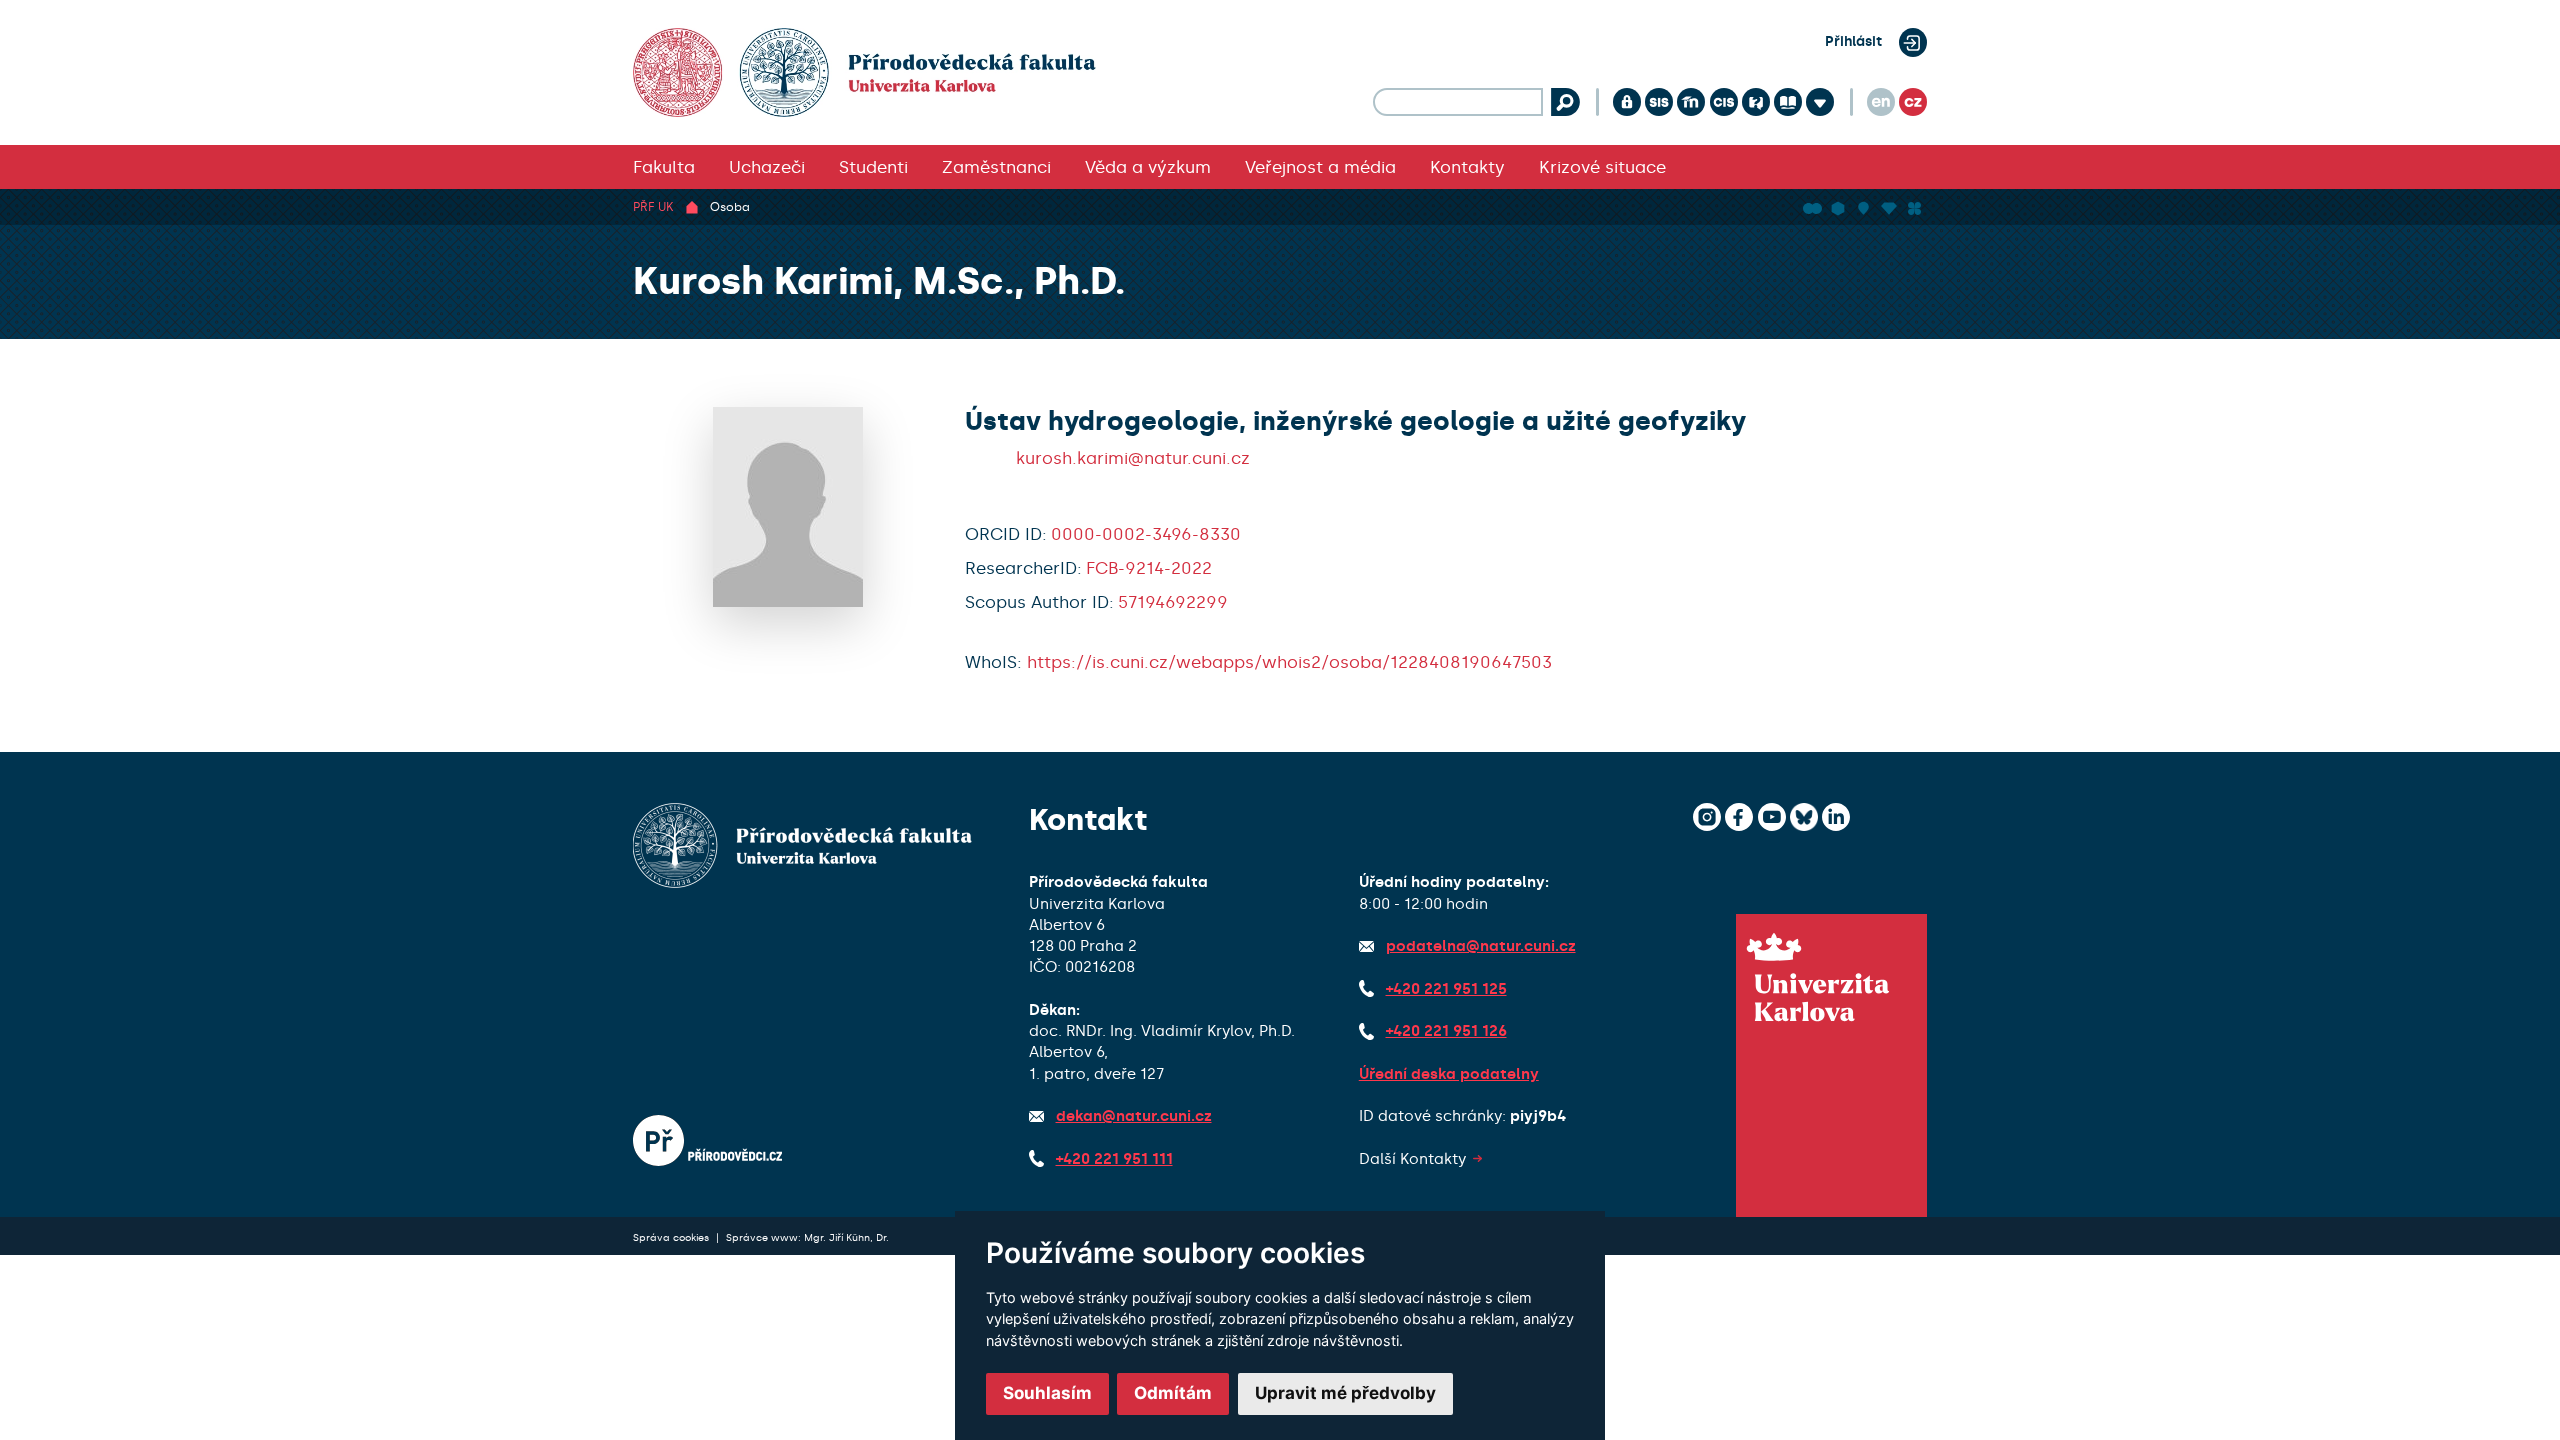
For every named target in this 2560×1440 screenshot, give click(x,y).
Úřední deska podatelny (1449, 1074)
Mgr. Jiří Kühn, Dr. (846, 1237)
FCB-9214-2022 (1149, 568)
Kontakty (1467, 167)
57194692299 (1173, 602)
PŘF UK (653, 207)
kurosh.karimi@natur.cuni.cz (1133, 458)
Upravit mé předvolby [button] (1345, 1393)
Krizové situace (1602, 167)
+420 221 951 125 (1446, 989)
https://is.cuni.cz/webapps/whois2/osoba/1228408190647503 (1289, 662)
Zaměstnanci (996, 167)
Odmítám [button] (1173, 1393)
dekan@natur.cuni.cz (1134, 1116)
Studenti (873, 167)
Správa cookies (672, 1237)
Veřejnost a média (1320, 167)
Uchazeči (767, 167)
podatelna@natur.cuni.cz (1481, 946)
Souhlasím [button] (1047, 1393)
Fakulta (664, 167)
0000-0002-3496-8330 (1146, 534)
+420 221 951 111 (1114, 1159)
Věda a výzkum (1148, 167)
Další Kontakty (1412, 1159)
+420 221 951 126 (1446, 1031)
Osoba (730, 207)
